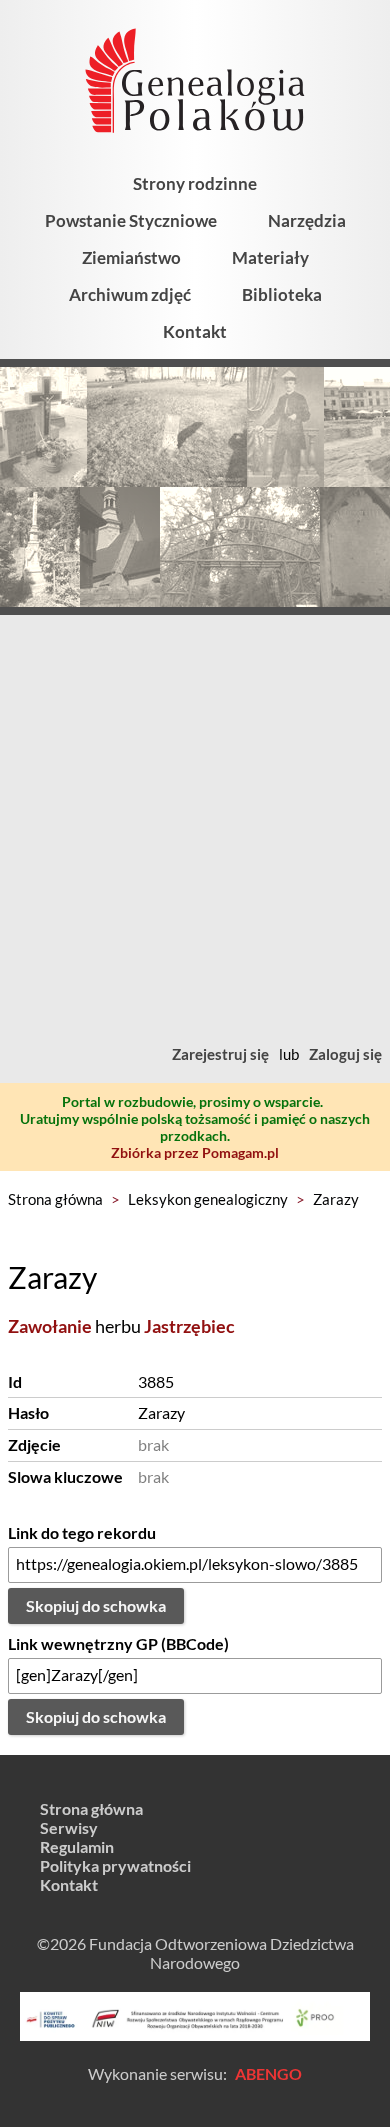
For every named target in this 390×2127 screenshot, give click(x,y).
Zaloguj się (345, 1054)
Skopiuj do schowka (96, 1605)
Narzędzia (307, 220)
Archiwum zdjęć (130, 294)
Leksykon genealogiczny (208, 1199)
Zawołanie (50, 1326)
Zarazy (336, 1199)
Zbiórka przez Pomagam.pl (195, 1152)
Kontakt (195, 331)
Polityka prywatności (115, 1865)
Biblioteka (282, 294)
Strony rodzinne (195, 183)
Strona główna (55, 1199)
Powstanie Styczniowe (131, 220)
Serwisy (69, 1827)
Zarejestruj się (220, 1054)
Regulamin (77, 1846)
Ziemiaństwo (131, 257)
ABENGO (268, 2073)
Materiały (270, 257)
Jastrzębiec (189, 1326)
